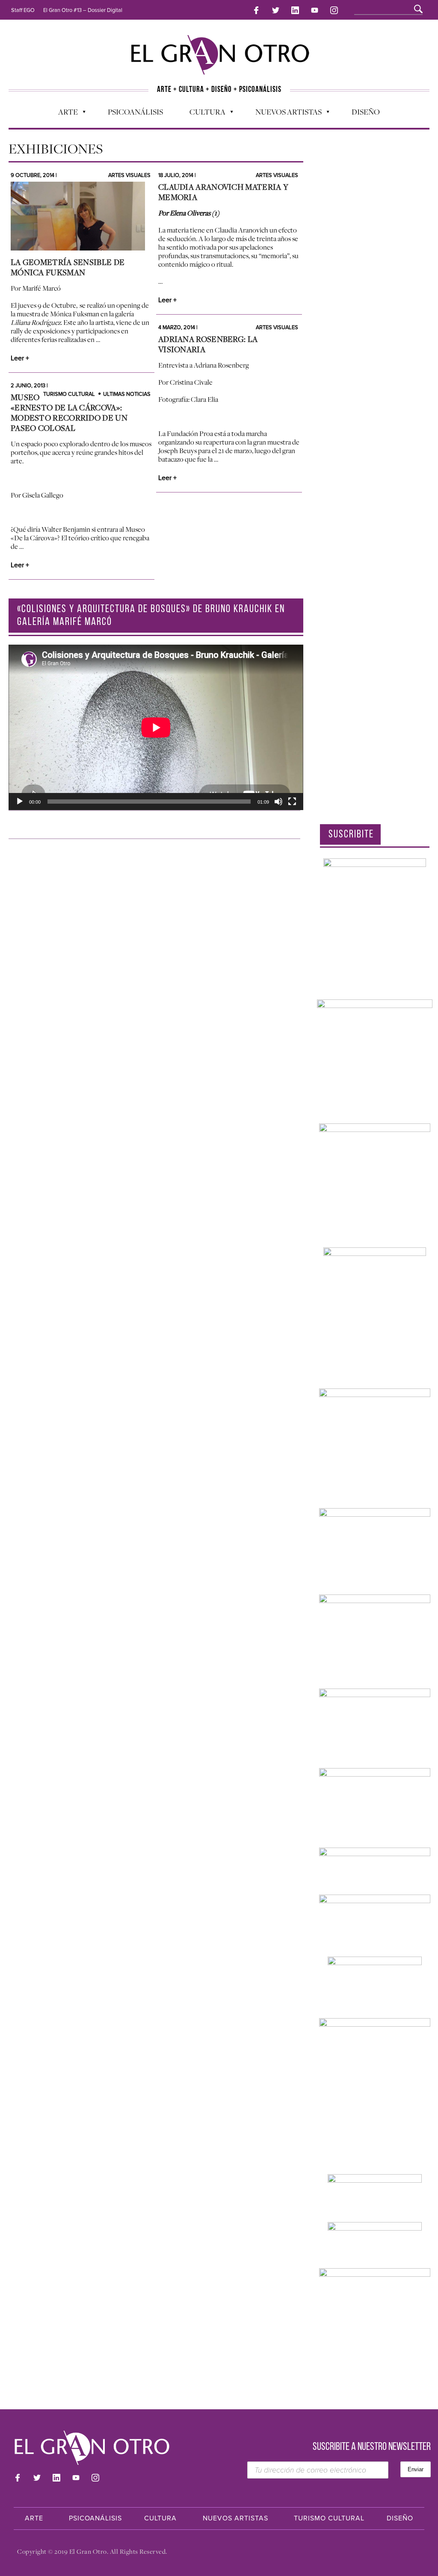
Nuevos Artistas (284, 114)
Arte (64, 114)
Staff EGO (23, 10)
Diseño (366, 112)
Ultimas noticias (127, 394)
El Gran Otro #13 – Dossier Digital (83, 10)
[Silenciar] (278, 802)
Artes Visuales (129, 175)
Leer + (20, 358)
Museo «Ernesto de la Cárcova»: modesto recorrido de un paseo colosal (69, 413)
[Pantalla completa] (292, 802)
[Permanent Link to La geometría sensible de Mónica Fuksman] (81, 216)
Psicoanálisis (135, 112)
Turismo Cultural (69, 394)
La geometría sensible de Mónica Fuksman (68, 267)
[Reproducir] (20, 802)
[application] (156, 727)
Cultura (203, 114)
